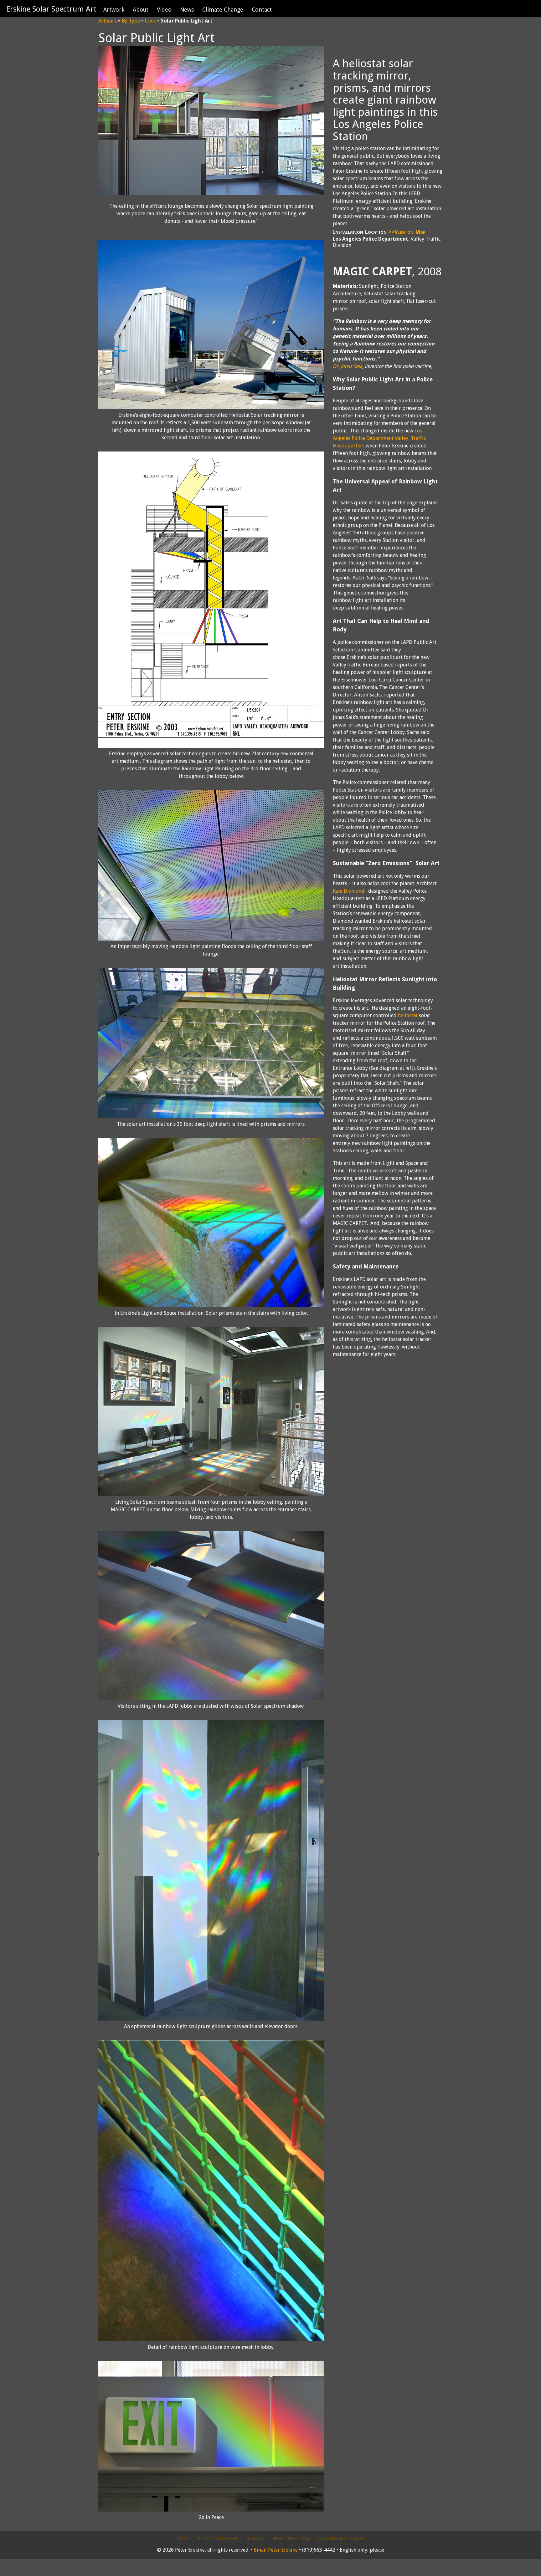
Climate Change (223, 10)
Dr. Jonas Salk (348, 366)
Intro (183, 2539)
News (187, 10)
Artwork (114, 10)
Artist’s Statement (217, 2539)
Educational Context (341, 2539)
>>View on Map (407, 232)
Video (164, 10)
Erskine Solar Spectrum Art (51, 9)
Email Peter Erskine (276, 2550)
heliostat (408, 1015)
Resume (255, 2539)
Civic (150, 21)
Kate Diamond (349, 891)
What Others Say (291, 2539)
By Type (131, 21)
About (141, 10)
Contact (262, 10)
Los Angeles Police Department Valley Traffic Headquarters (379, 438)
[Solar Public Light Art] (211, 194)
